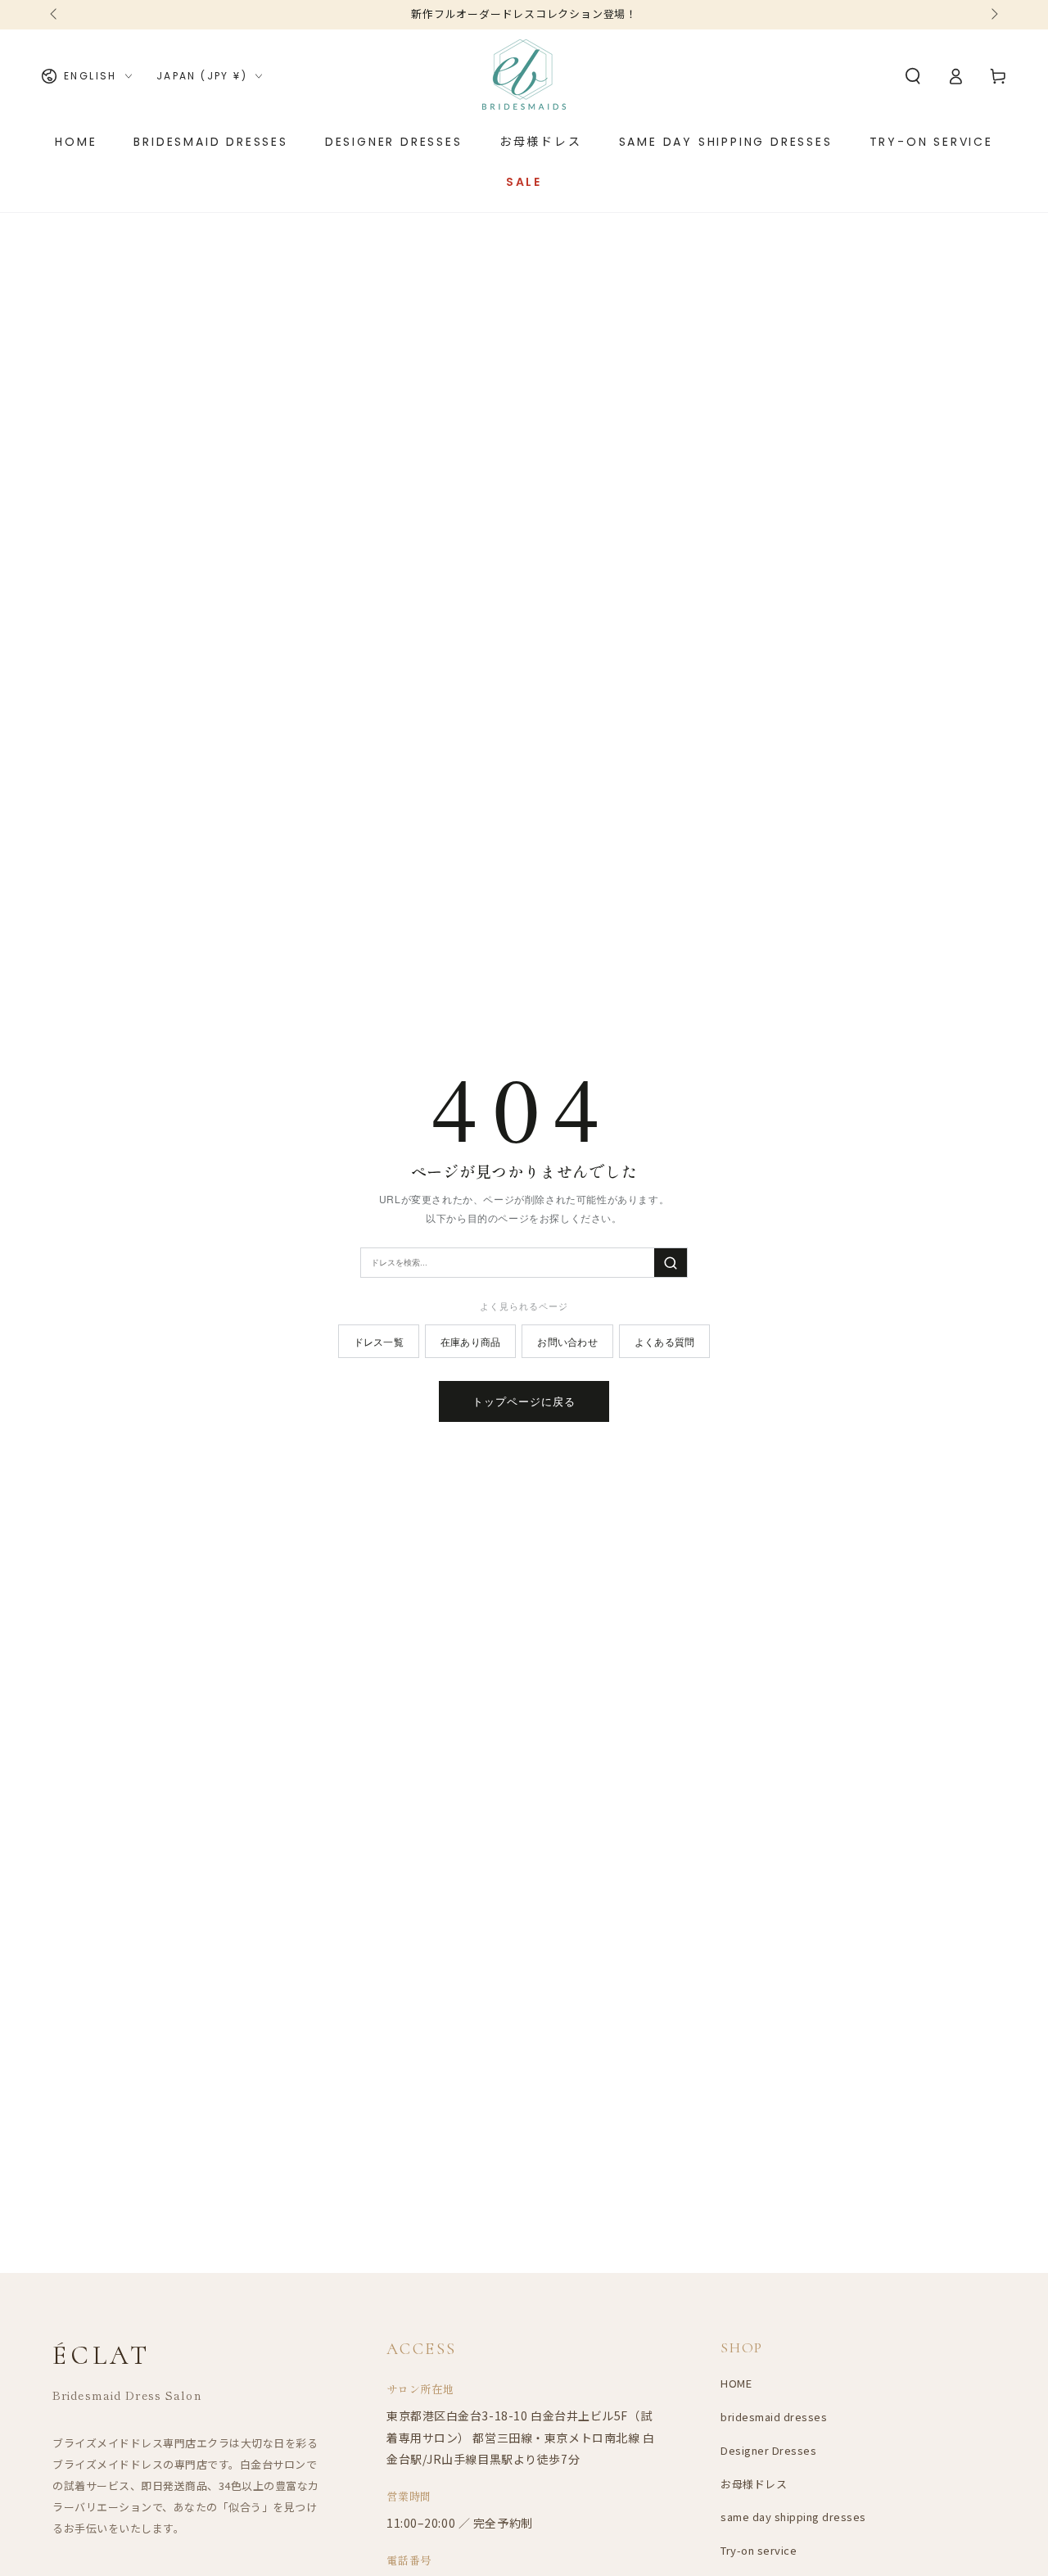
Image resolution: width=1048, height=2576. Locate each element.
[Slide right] (993, 15)
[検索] (671, 1263)
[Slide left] (55, 15)
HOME (736, 2383)
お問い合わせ (567, 1341)
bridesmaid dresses (774, 2417)
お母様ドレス (754, 2484)
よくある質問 (664, 1341)
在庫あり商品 (470, 1341)
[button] (913, 76)
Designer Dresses (768, 2450)
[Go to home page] (524, 76)
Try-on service (759, 2550)
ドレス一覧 (379, 1341)
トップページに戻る (524, 1401)
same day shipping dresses (793, 2517)
